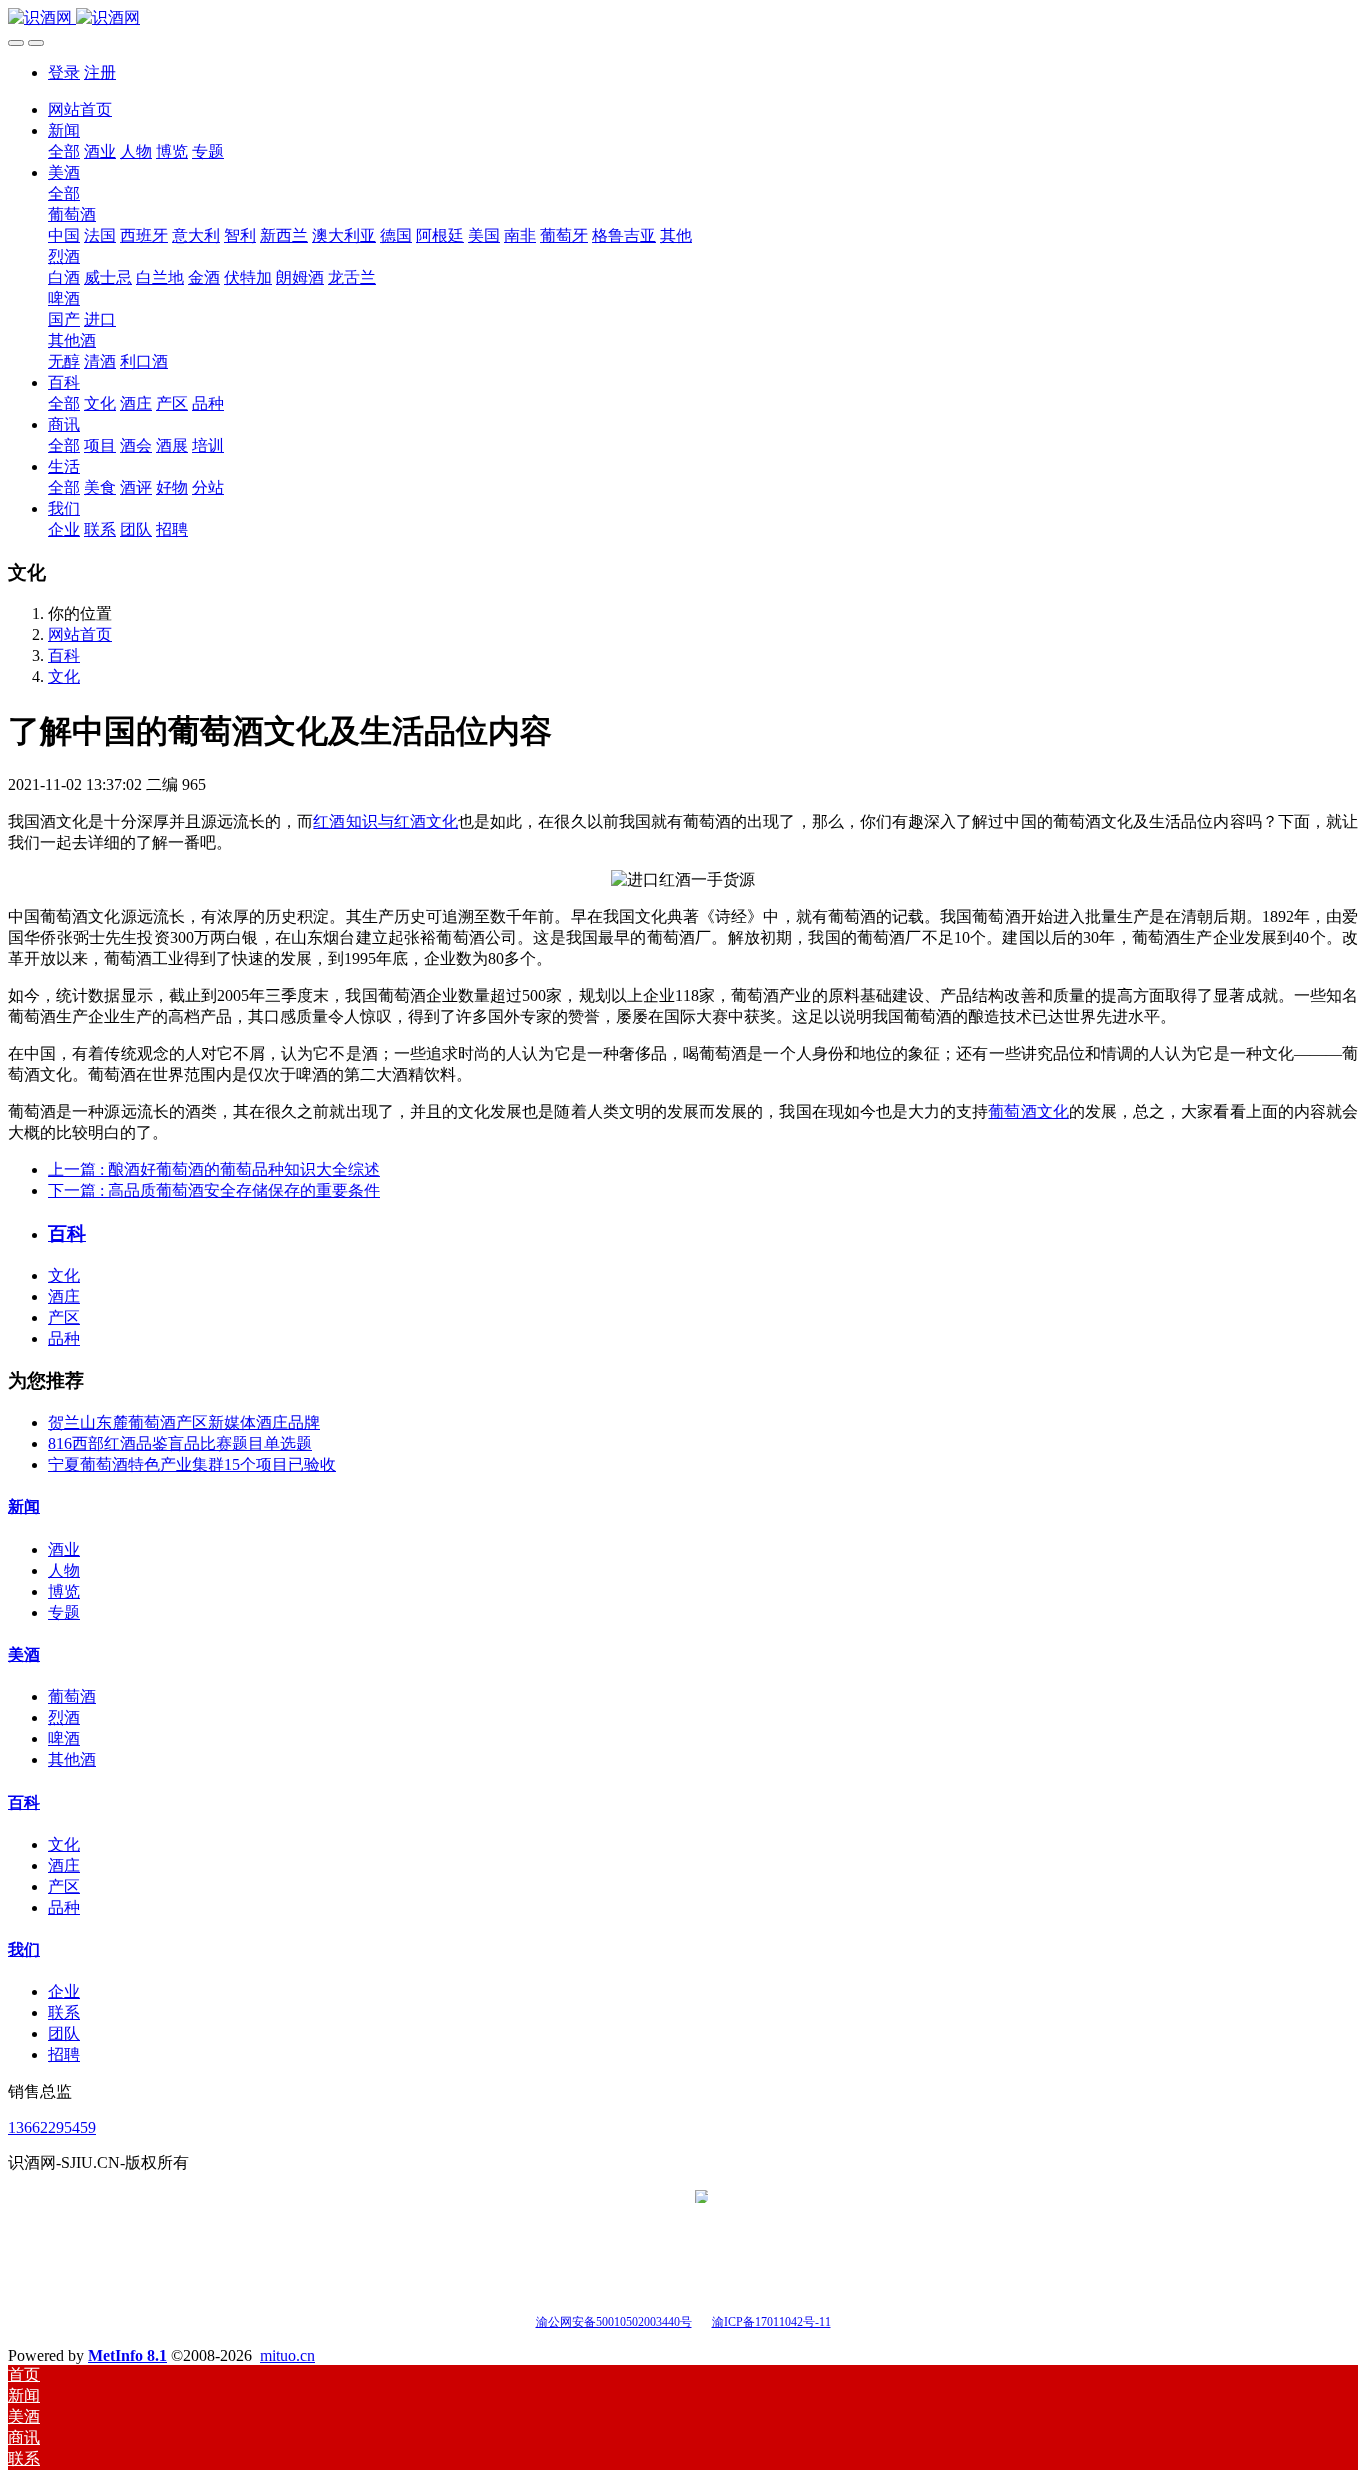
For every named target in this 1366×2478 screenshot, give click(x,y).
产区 (64, 1317)
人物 (64, 1570)
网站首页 (80, 109)
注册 (100, 72)
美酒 (24, 1654)
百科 (64, 655)
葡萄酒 (72, 1696)
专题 (64, 1612)
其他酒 (72, 1759)
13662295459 (52, 2127)
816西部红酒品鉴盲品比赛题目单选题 (180, 1443)
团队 (64, 2033)
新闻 (24, 1506)
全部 (64, 151)
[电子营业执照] (701, 2320)
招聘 (64, 2054)
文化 (64, 676)
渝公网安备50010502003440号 (614, 2322)
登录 (64, 72)
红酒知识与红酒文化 (385, 821)
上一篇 (214, 1169)
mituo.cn (287, 2355)
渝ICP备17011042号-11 (771, 2322)
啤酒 (64, 1738)
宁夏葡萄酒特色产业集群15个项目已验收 (192, 1464)
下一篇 (214, 1190)
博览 (64, 1591)
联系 (64, 2012)
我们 (24, 1949)
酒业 (64, 1549)
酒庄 (64, 1296)
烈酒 (64, 1717)
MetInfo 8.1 (127, 2355)
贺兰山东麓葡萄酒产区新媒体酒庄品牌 (184, 1422)
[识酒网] (683, 18)
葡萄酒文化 (1028, 1111)
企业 (64, 1991)
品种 (64, 1338)
